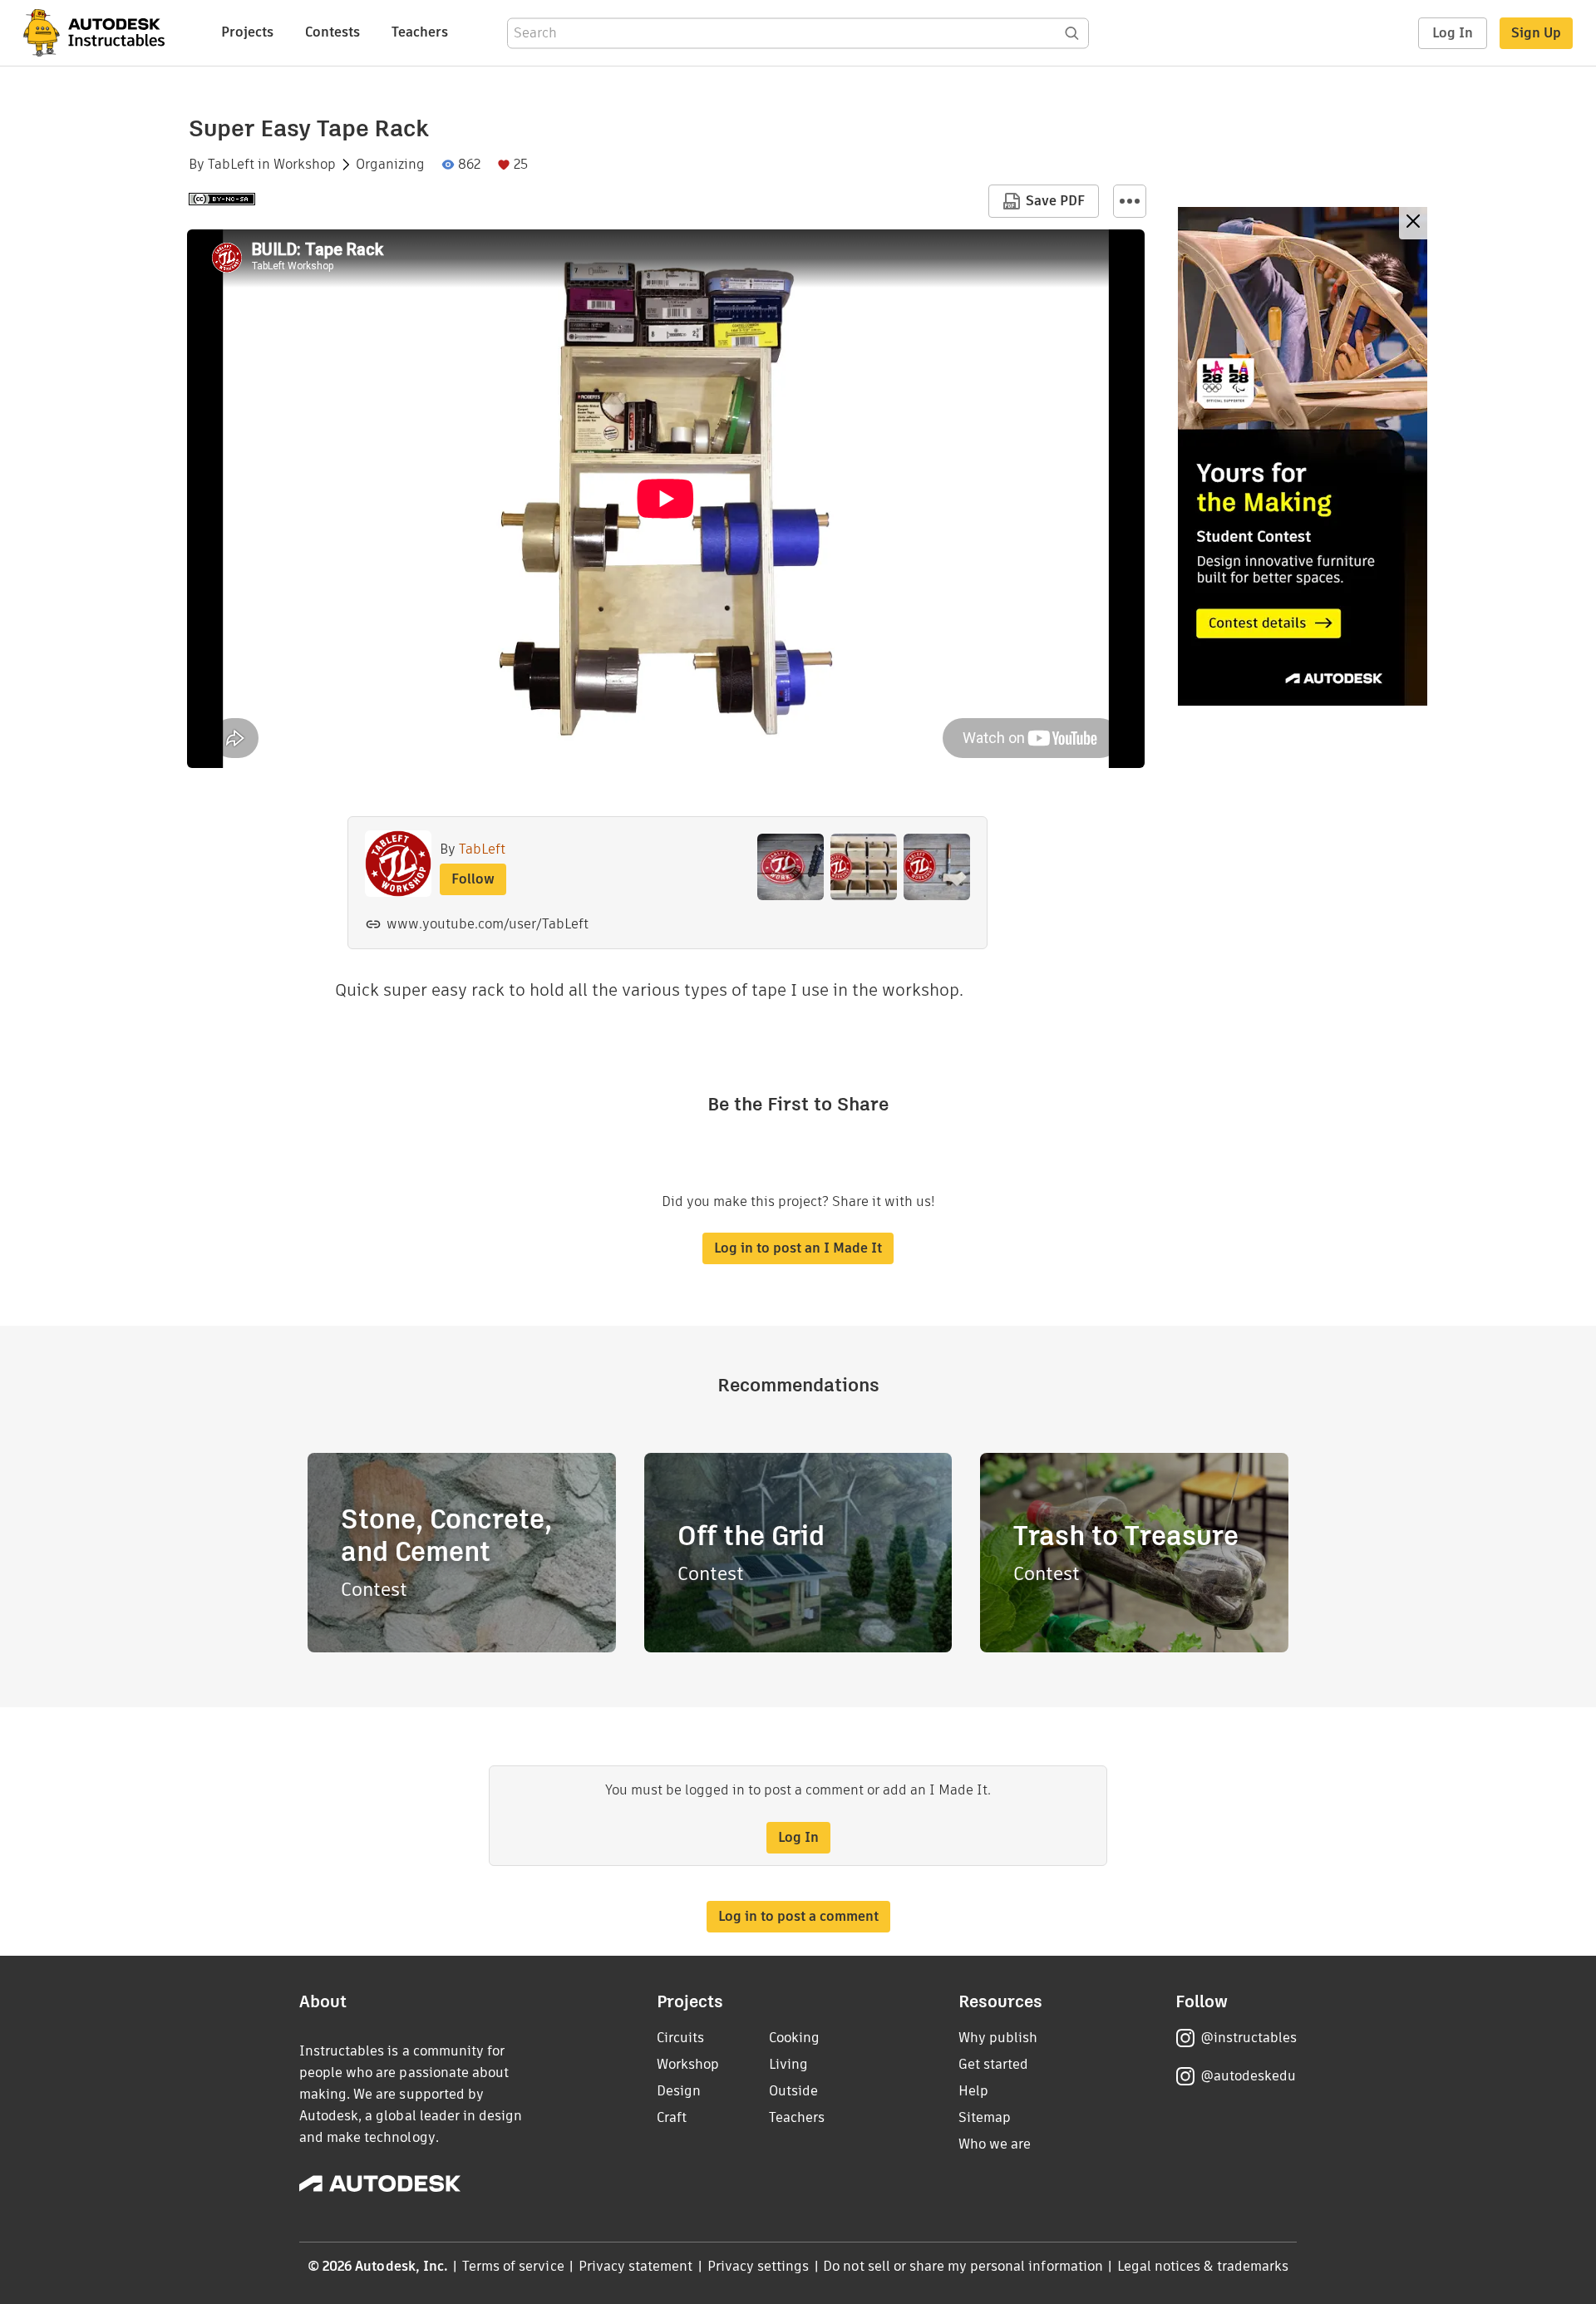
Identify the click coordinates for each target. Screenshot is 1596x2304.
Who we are (995, 2144)
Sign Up (1536, 33)
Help (973, 2091)
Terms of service (513, 2266)
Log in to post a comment (798, 1916)
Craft (672, 2117)
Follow (473, 879)
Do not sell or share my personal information (963, 2266)
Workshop (305, 165)
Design (679, 2091)
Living (788, 2064)
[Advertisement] (1303, 456)
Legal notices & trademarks (1203, 2266)
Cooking (794, 2038)
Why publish (998, 2038)
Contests (332, 32)
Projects (247, 32)
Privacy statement (636, 2266)
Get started (993, 2064)
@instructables (1249, 2038)
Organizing (390, 165)
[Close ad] (1413, 223)
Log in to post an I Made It (798, 1248)
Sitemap (985, 2117)
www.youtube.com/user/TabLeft (488, 924)
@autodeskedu (1248, 2076)
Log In (1453, 33)
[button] (1130, 201)
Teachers (420, 32)
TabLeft (231, 165)
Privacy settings (759, 2266)
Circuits (680, 2038)
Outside (793, 2091)
